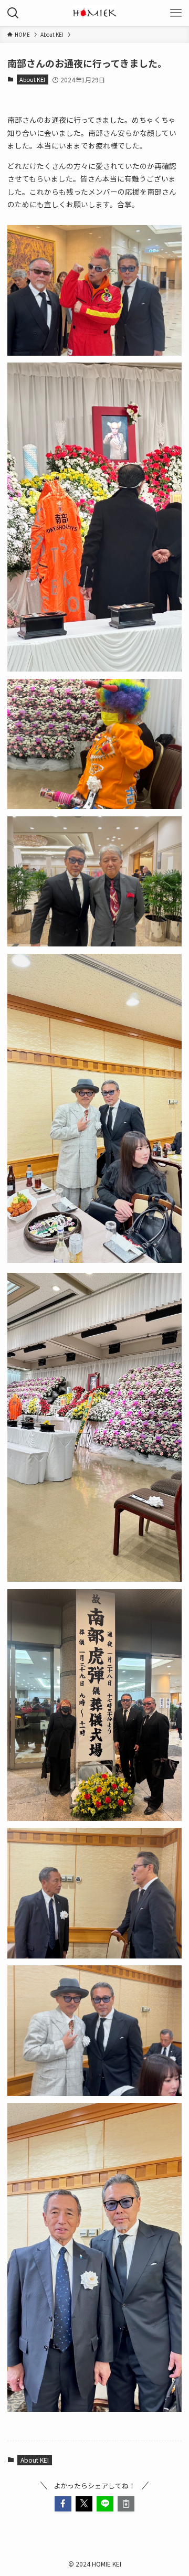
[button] (63, 2504)
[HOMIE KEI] (94, 13)
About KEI (32, 79)
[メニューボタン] (176, 13)
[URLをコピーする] (126, 2504)
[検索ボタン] (13, 13)
